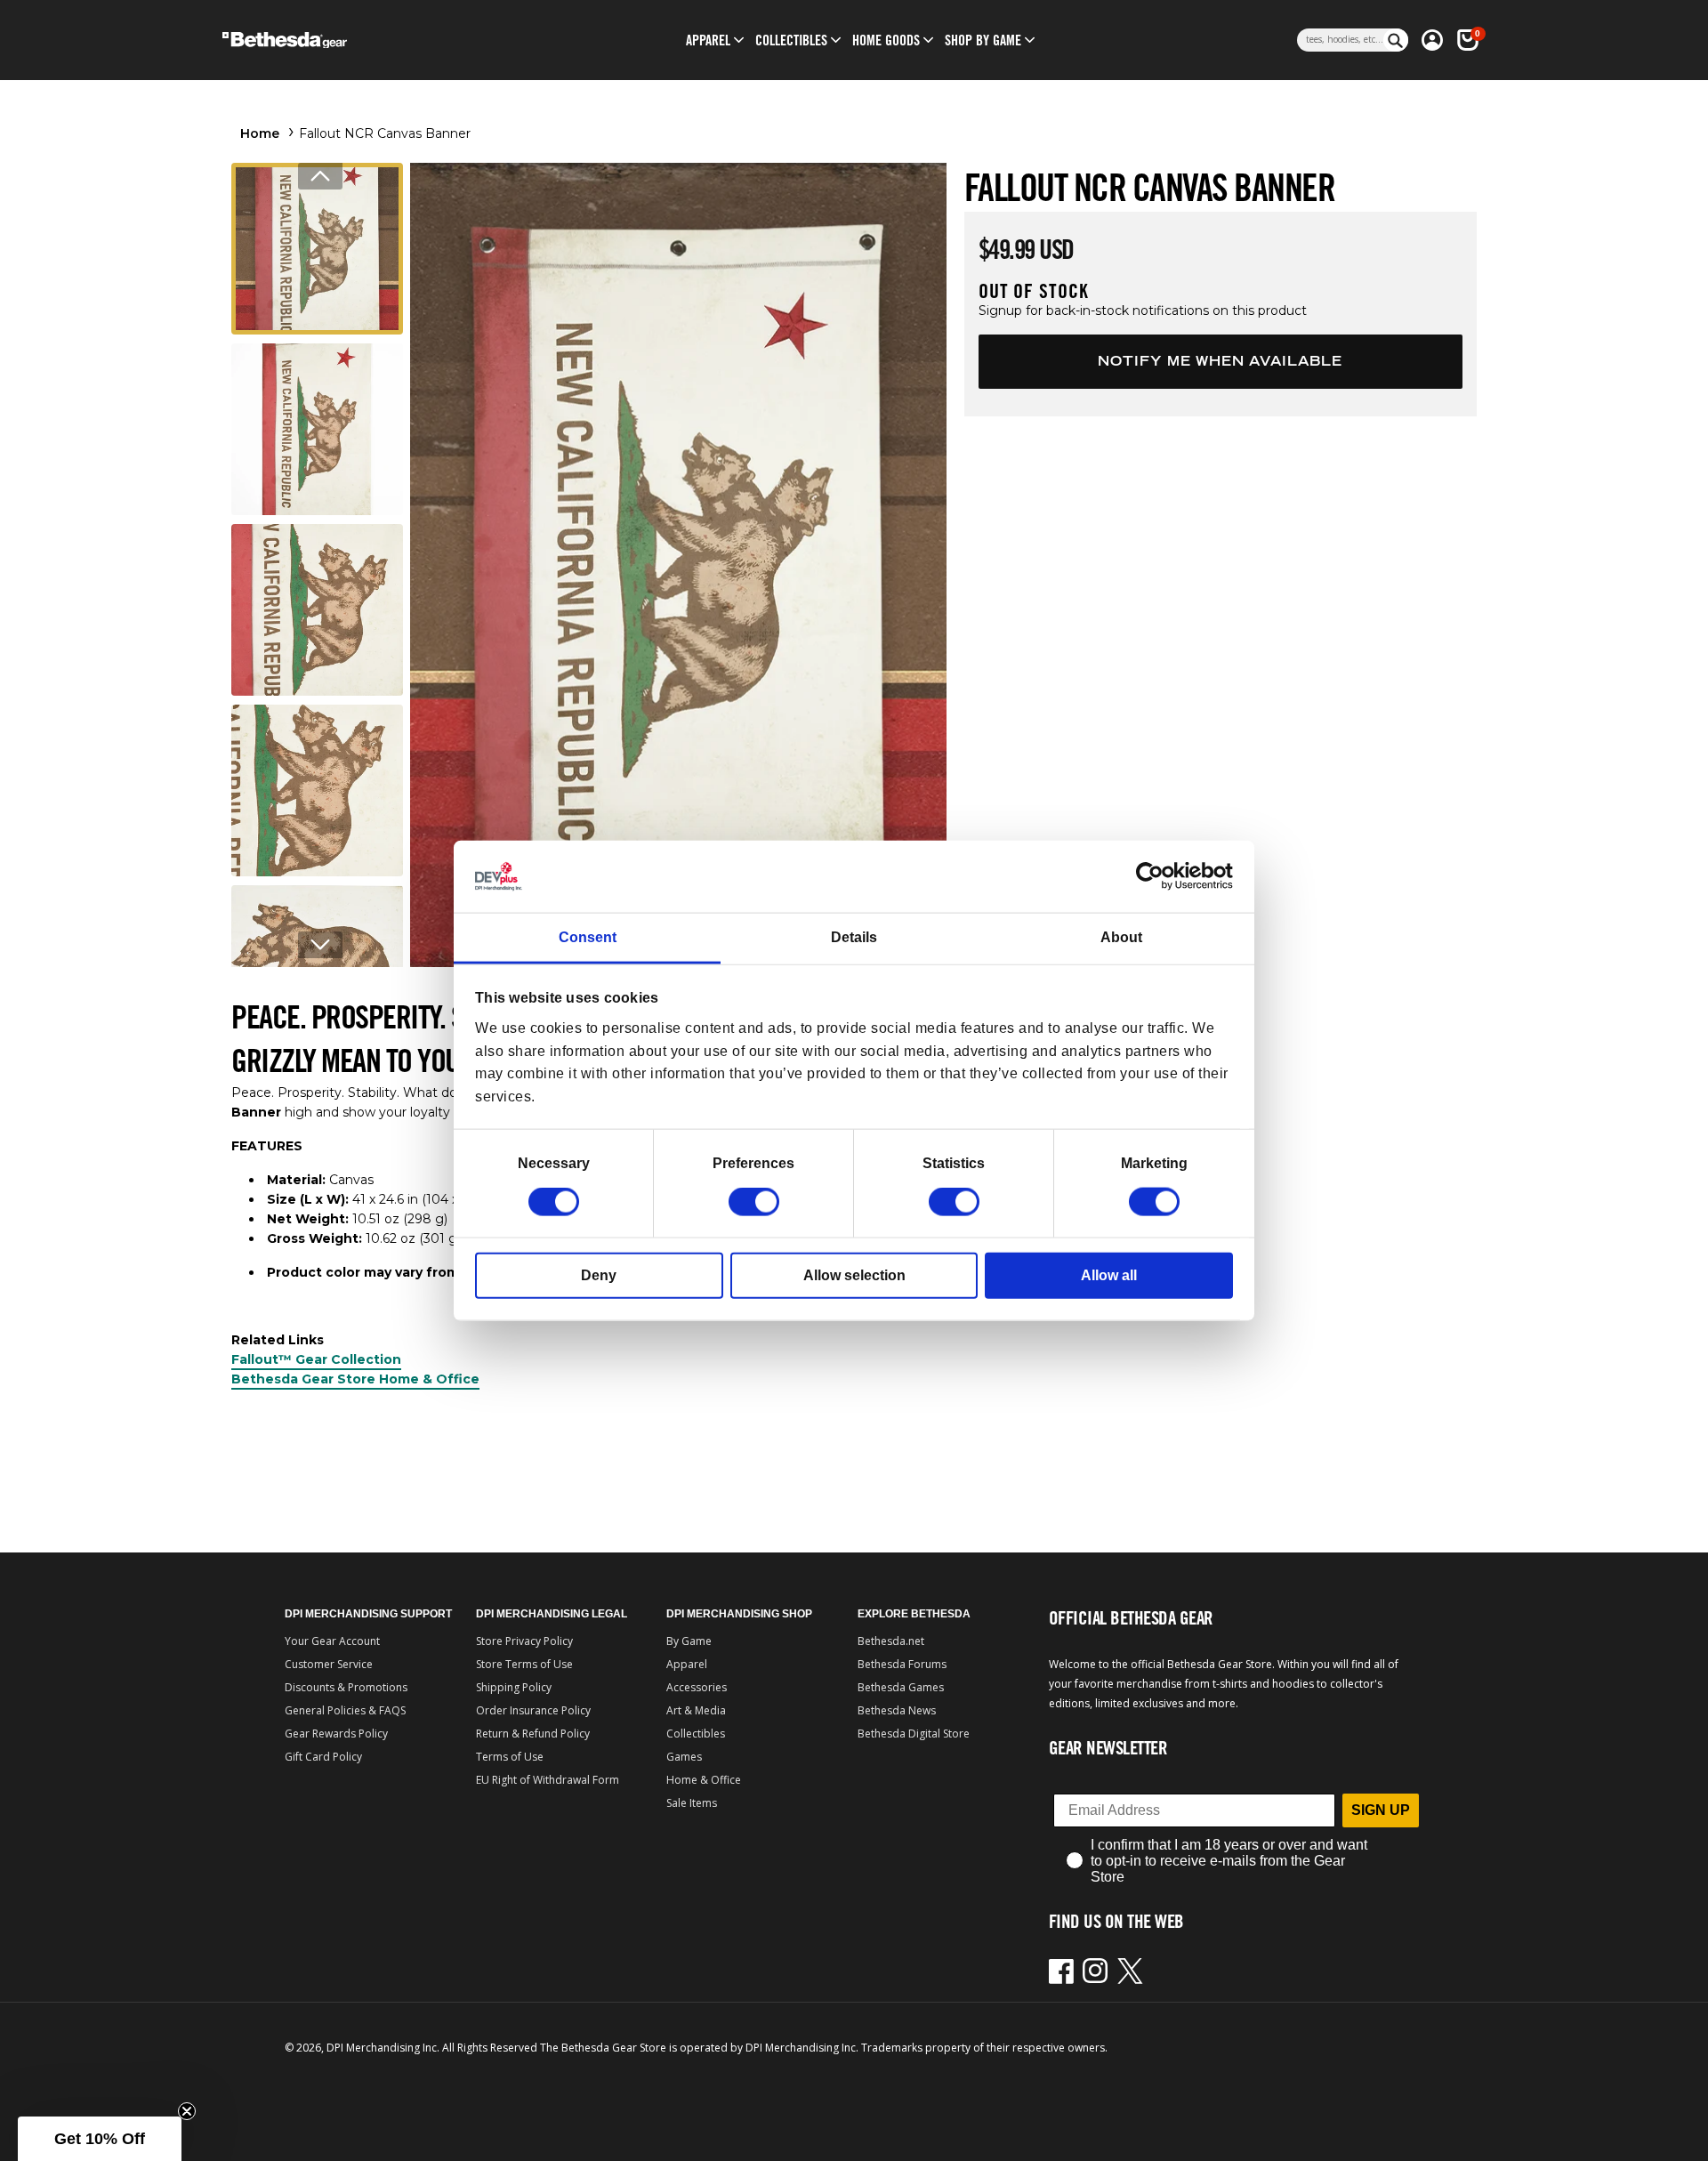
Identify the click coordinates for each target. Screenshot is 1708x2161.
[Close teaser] (187, 2111)
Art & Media (696, 1710)
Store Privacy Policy (524, 1641)
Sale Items (692, 1803)
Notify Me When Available (1220, 361)
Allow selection (854, 1275)
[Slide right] (320, 945)
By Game (689, 1641)
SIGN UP (1381, 1810)
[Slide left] (320, 176)
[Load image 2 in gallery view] (317, 429)
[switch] (754, 1202)
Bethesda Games (901, 1687)
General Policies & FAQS (345, 1710)
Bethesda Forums (902, 1664)
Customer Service (329, 1664)
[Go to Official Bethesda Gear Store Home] (362, 40)
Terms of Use (510, 1757)
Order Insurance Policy (533, 1710)
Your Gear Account (332, 1641)
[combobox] (1340, 40)
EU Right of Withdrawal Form (548, 1780)
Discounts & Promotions (346, 1687)
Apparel (687, 1664)
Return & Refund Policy (533, 1734)
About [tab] (1121, 937)
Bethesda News (897, 1710)
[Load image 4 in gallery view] (317, 790)
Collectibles (696, 1734)
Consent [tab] (588, 937)
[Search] (1396, 40)
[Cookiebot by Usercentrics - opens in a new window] (1155, 876)
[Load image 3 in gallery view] (317, 610)
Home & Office (704, 1780)
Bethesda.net (891, 1641)
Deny (599, 1275)
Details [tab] (854, 937)
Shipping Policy (514, 1687)
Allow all (1109, 1275)
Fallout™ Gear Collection (316, 1359)
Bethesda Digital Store (914, 1734)
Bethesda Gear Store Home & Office (355, 1379)
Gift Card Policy (323, 1757)
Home (260, 133)
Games (684, 1757)
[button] (708, 40)
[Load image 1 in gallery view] (317, 249)
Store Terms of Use (524, 1664)
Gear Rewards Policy (336, 1734)
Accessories (697, 1687)
